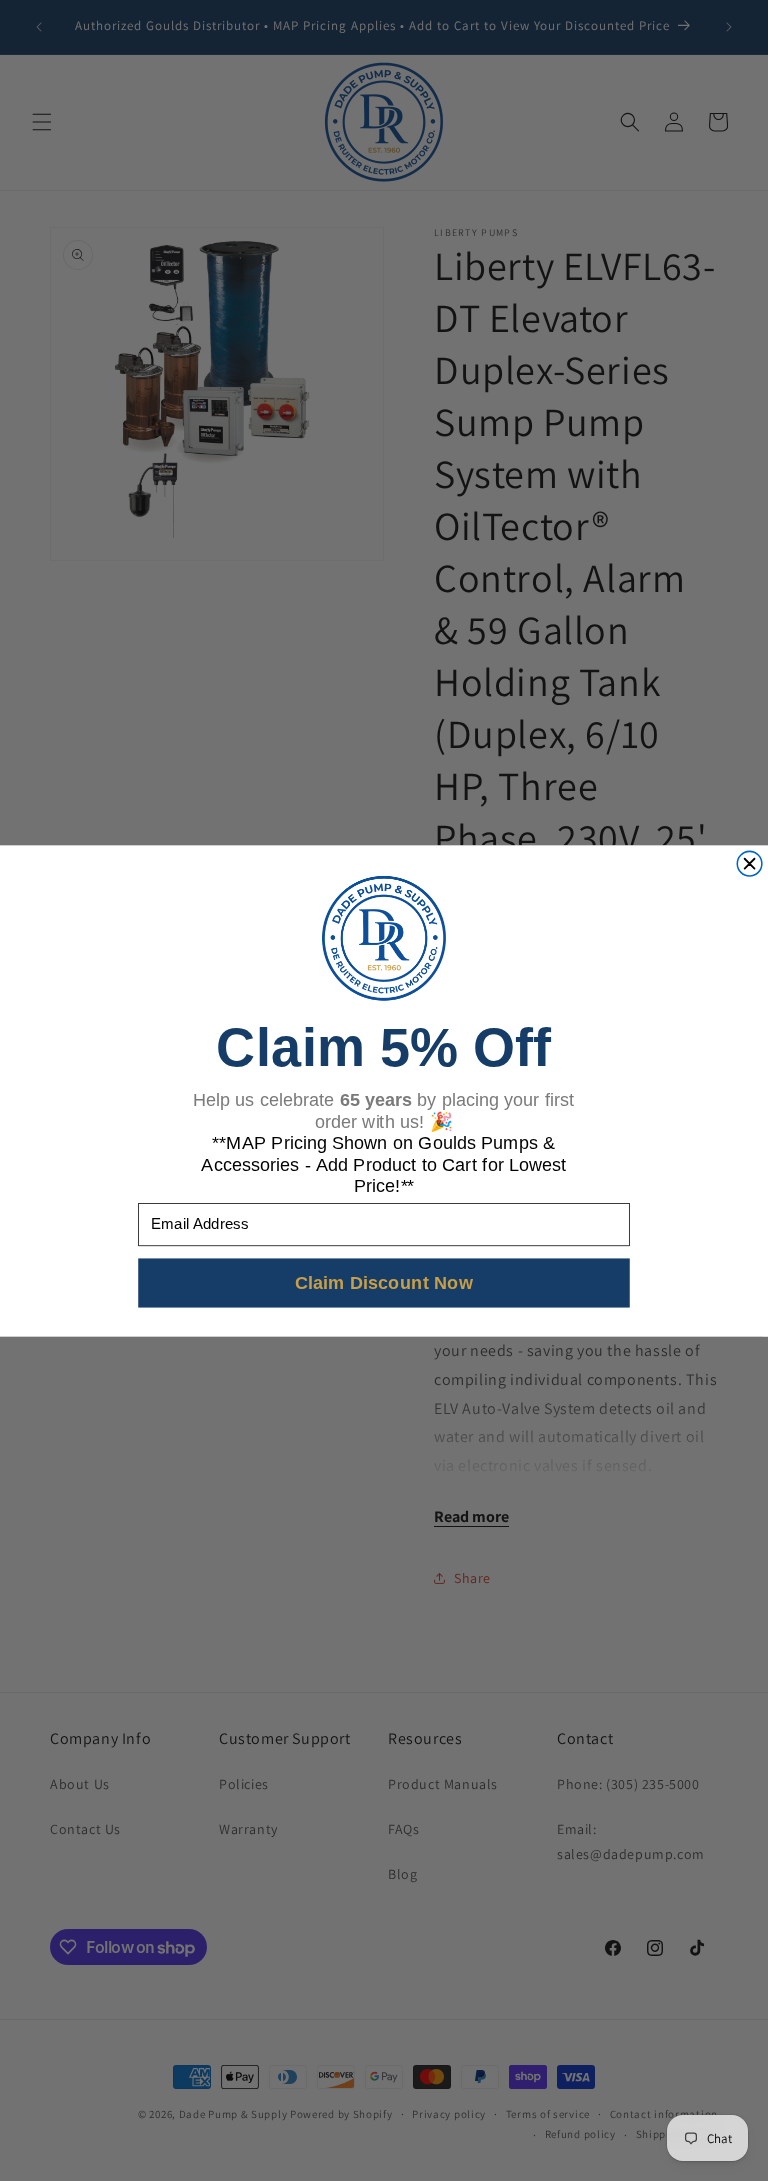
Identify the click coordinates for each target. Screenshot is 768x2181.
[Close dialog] (749, 863)
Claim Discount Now (384, 1281)
